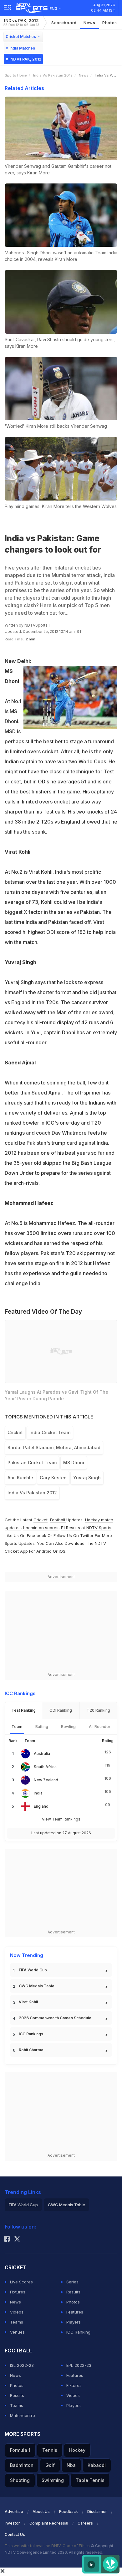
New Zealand (46, 1780)
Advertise (14, 2512)
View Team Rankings (61, 1819)
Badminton (22, 2465)
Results (73, 2292)
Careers (85, 2523)
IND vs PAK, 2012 (21, 22)
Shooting (20, 2480)
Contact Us (15, 2534)
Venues (17, 2332)
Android (44, 1551)
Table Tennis (90, 2480)
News (89, 23)
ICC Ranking (78, 2332)
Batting (42, 1727)
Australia (42, 1754)
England (41, 1806)
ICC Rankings (31, 2034)
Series (72, 2282)
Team (17, 1727)
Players (74, 2322)
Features (75, 2312)
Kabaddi (97, 2465)
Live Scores (21, 2282)
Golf (50, 2465)
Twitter (87, 1535)
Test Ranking (24, 1710)
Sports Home (16, 75)
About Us (41, 2512)
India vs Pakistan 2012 (53, 75)
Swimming (53, 2480)
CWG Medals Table (37, 1986)
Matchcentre (23, 2415)
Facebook (37, 1535)
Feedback (69, 2512)
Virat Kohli (28, 2002)
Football (58, 1520)
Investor (12, 2523)
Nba (71, 2465)
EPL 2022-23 (79, 2365)
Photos (110, 23)
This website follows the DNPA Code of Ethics (48, 2546)
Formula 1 (20, 2450)
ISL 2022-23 (22, 2365)
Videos (17, 2312)
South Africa (45, 1767)
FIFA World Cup (33, 1970)
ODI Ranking (61, 1710)
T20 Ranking (98, 1710)
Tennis (50, 2450)
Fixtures (18, 2292)
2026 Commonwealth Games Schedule (55, 2018)
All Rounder (100, 1727)
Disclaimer (97, 2512)
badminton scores (41, 1528)
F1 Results (71, 1528)
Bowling (68, 1727)
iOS (62, 1551)
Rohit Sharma (31, 2050)
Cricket (41, 1520)
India (38, 1793)
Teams (17, 2322)
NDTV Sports (99, 1528)
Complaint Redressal (49, 2523)
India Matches (22, 48)
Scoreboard (64, 23)
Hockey (77, 2450)
